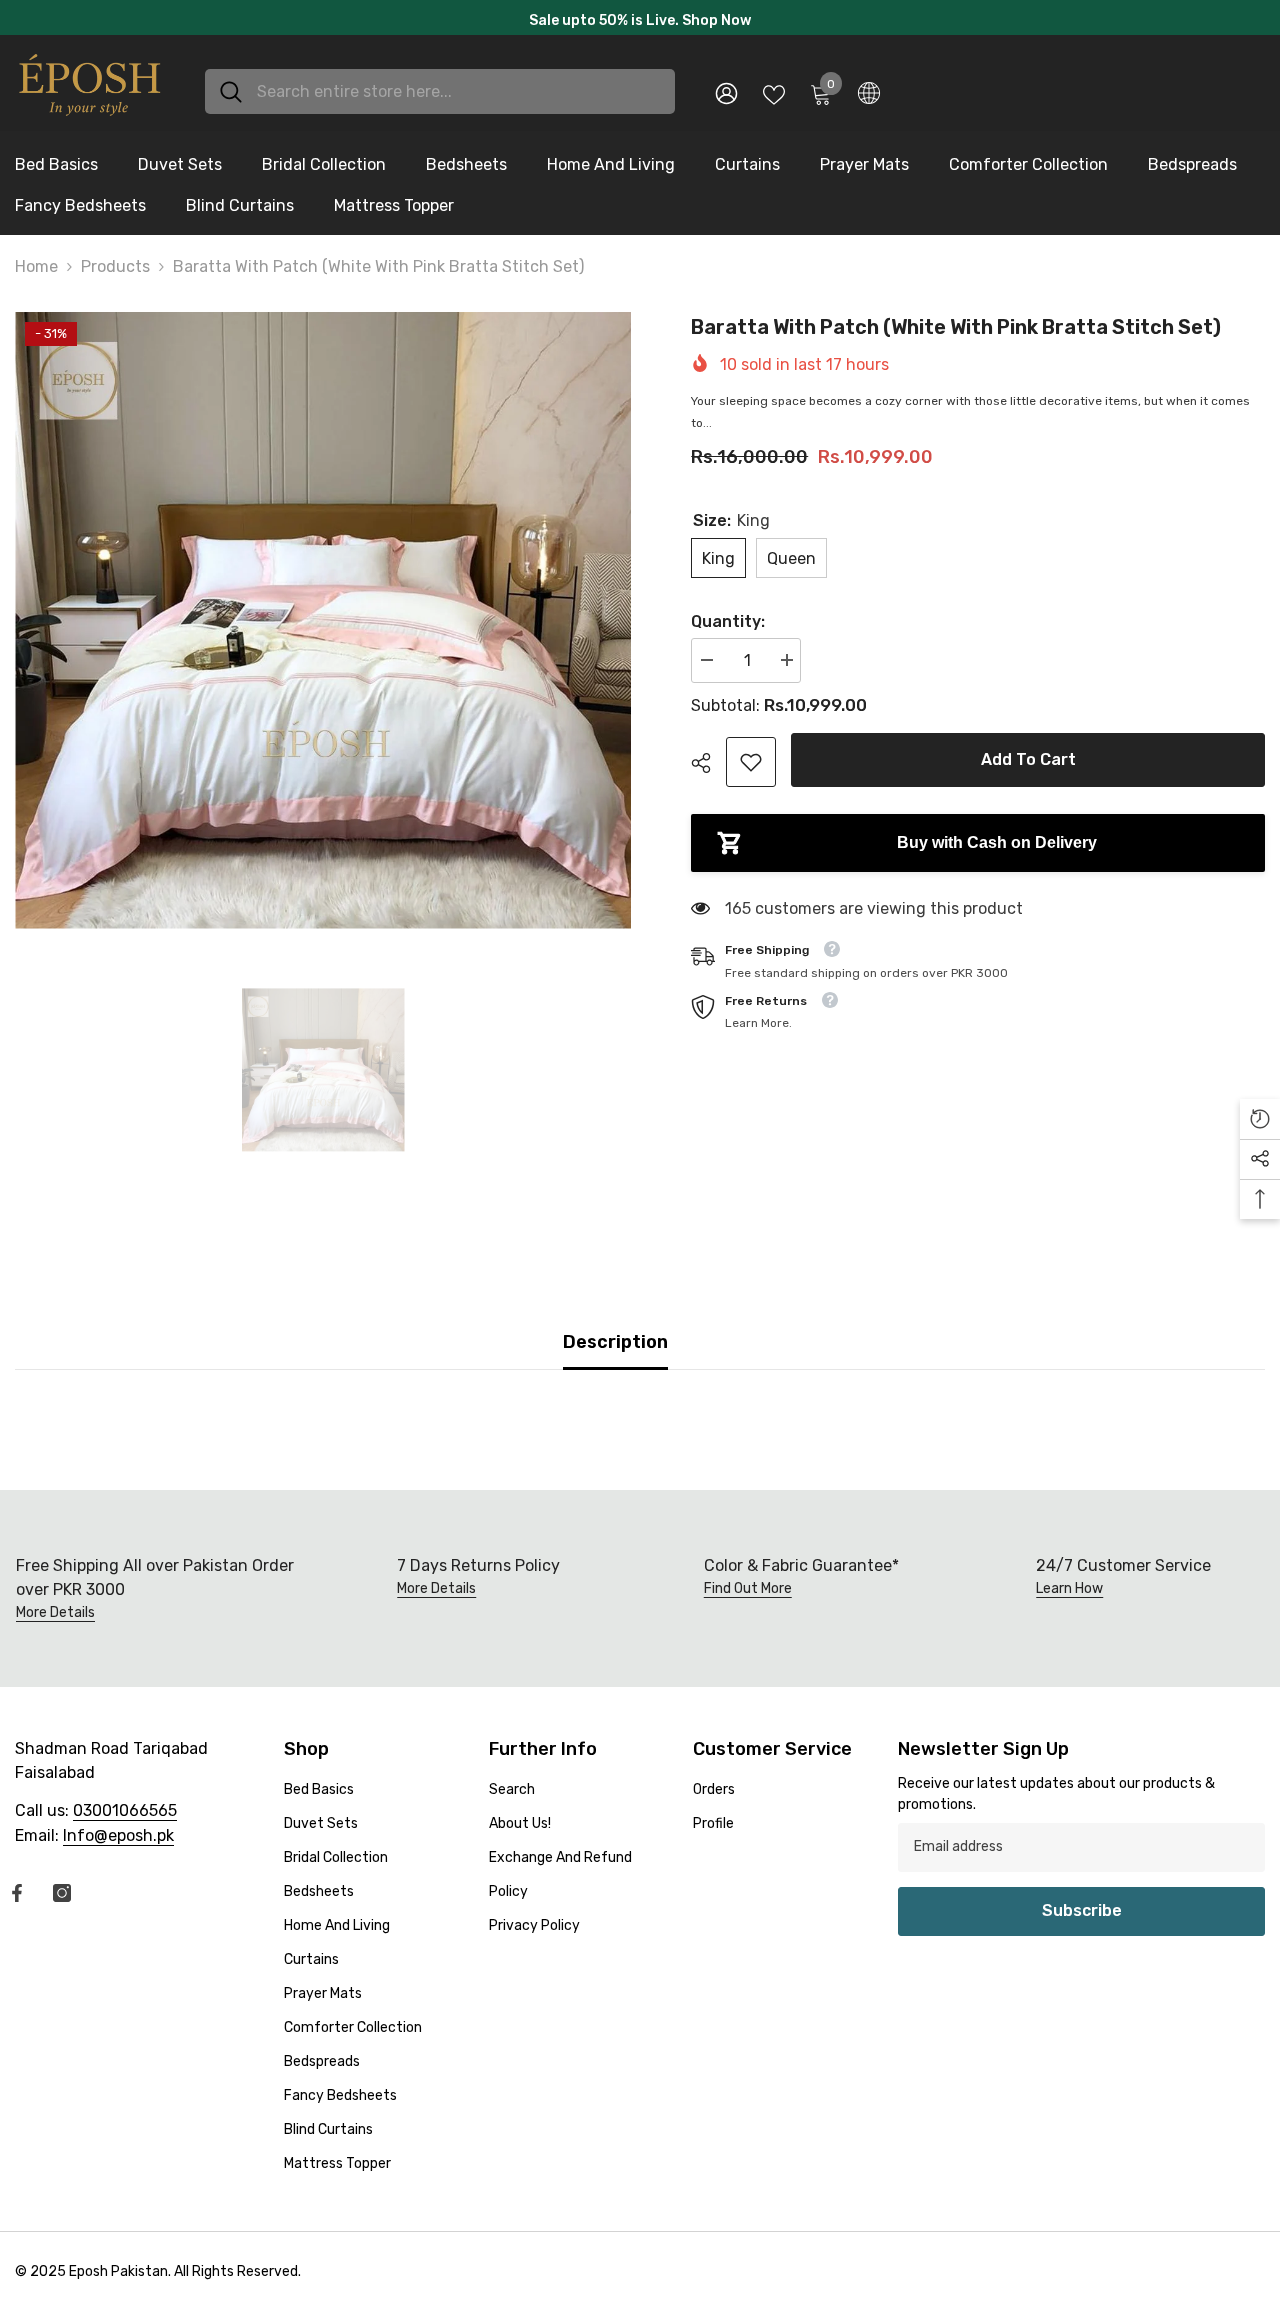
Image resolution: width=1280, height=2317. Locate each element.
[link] (751, 768)
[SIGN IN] (726, 98)
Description (615, 1348)
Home (36, 272)
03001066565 (125, 1816)
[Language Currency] (869, 98)
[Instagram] (62, 1899)
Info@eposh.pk (118, 1841)
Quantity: (728, 627)
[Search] (440, 97)
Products (115, 272)
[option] (640, 20)
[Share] (708, 769)
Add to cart (1028, 765)
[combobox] (458, 97)
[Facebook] (17, 1899)
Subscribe (1082, 1916)
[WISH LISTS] (774, 98)
